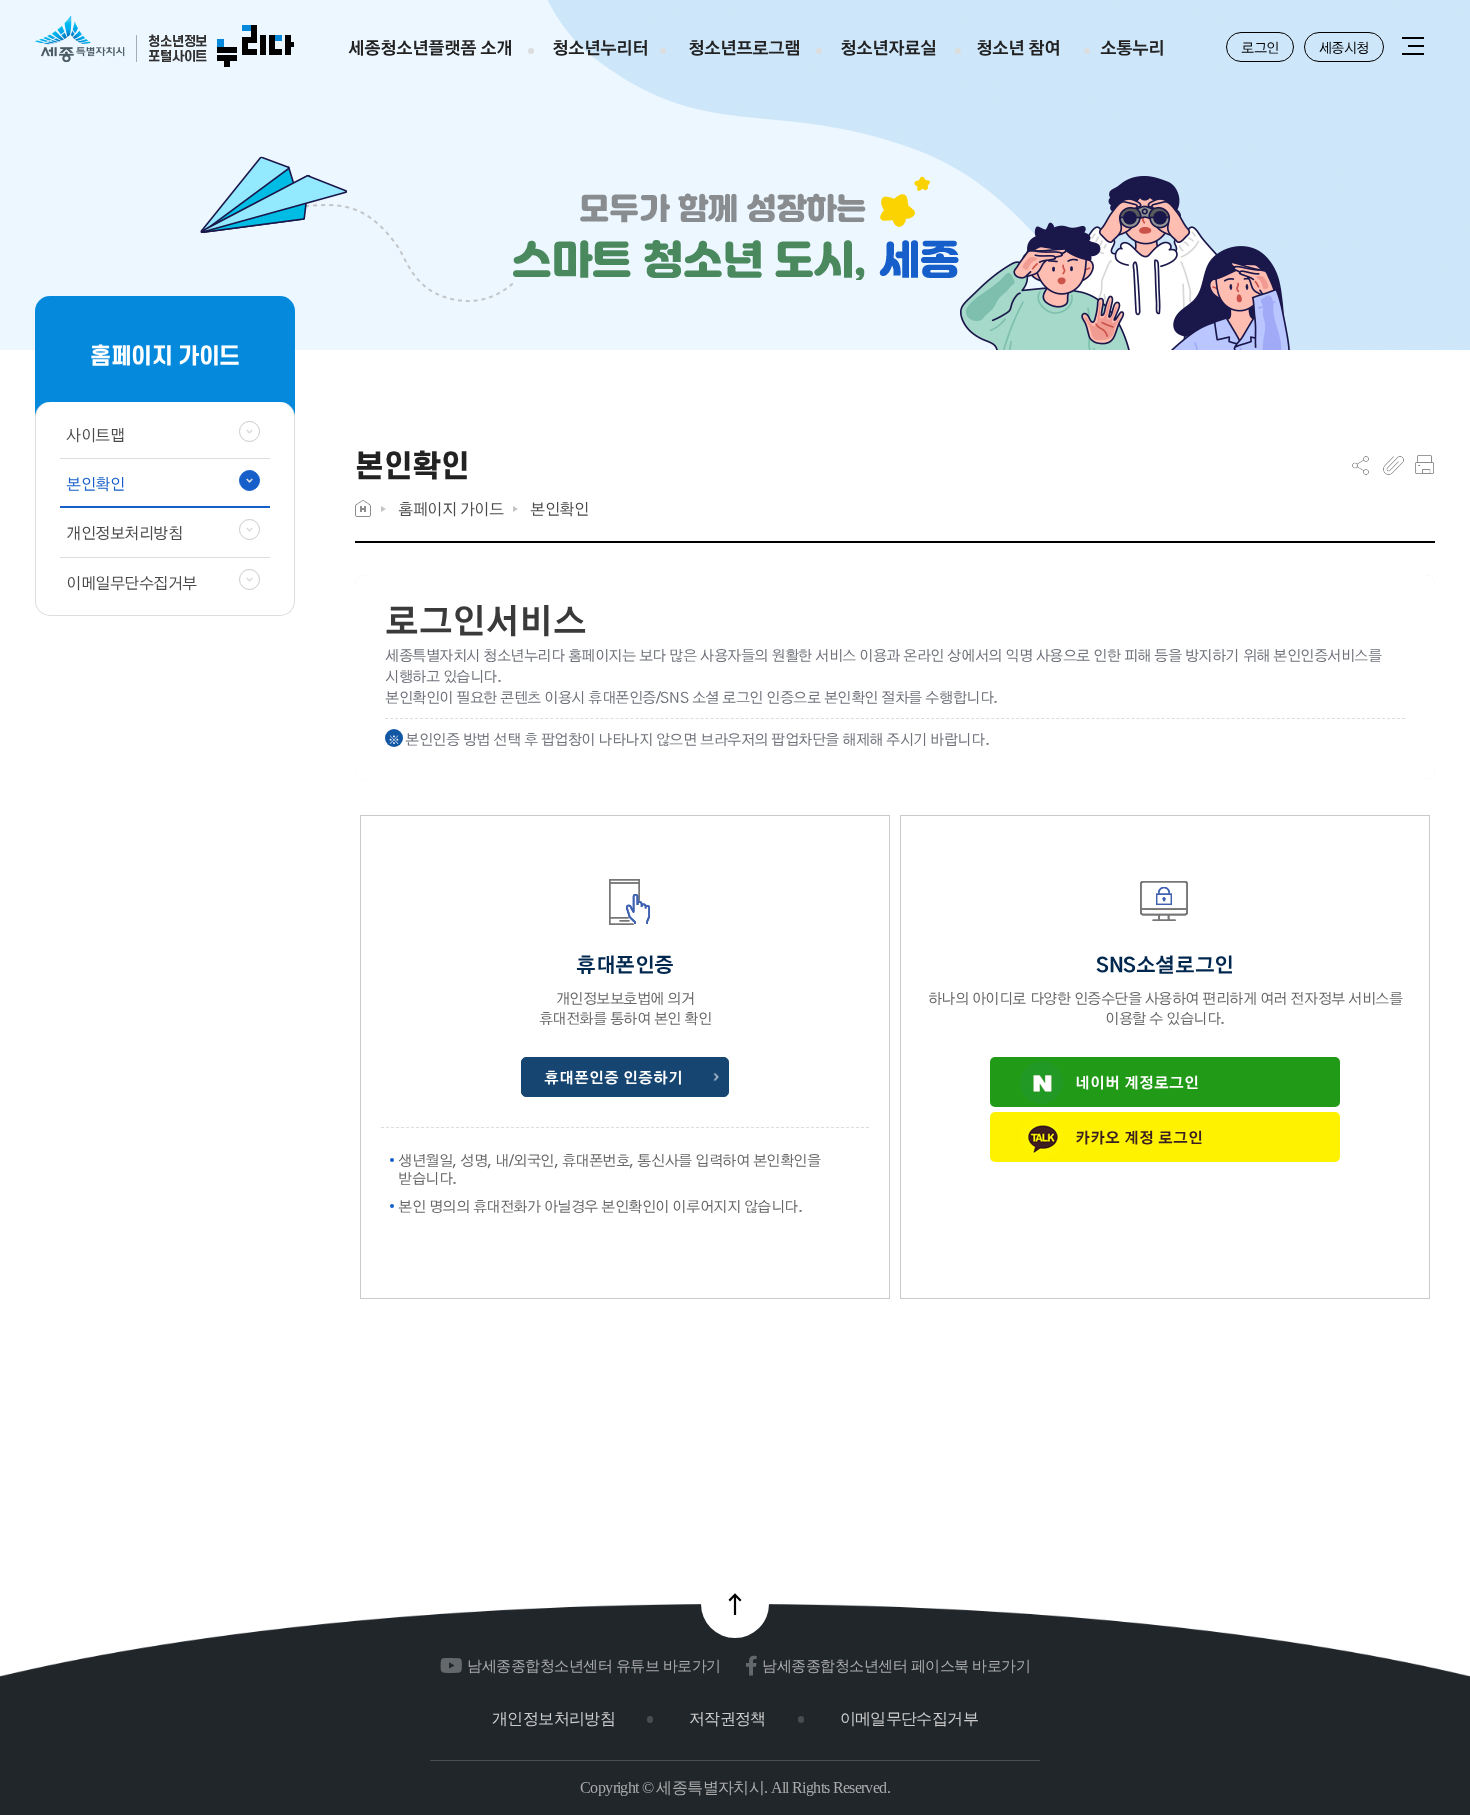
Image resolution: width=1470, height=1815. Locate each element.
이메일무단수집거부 (909, 1718)
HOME (363, 508)
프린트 (1424, 465)
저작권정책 (727, 1718)
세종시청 (1344, 47)
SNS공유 (1360, 465)
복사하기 (1393, 465)
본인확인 (559, 508)
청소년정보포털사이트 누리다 (164, 42)
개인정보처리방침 (553, 1718)
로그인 (1260, 47)
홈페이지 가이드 (450, 508)
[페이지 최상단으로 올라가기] (735, 1604)
